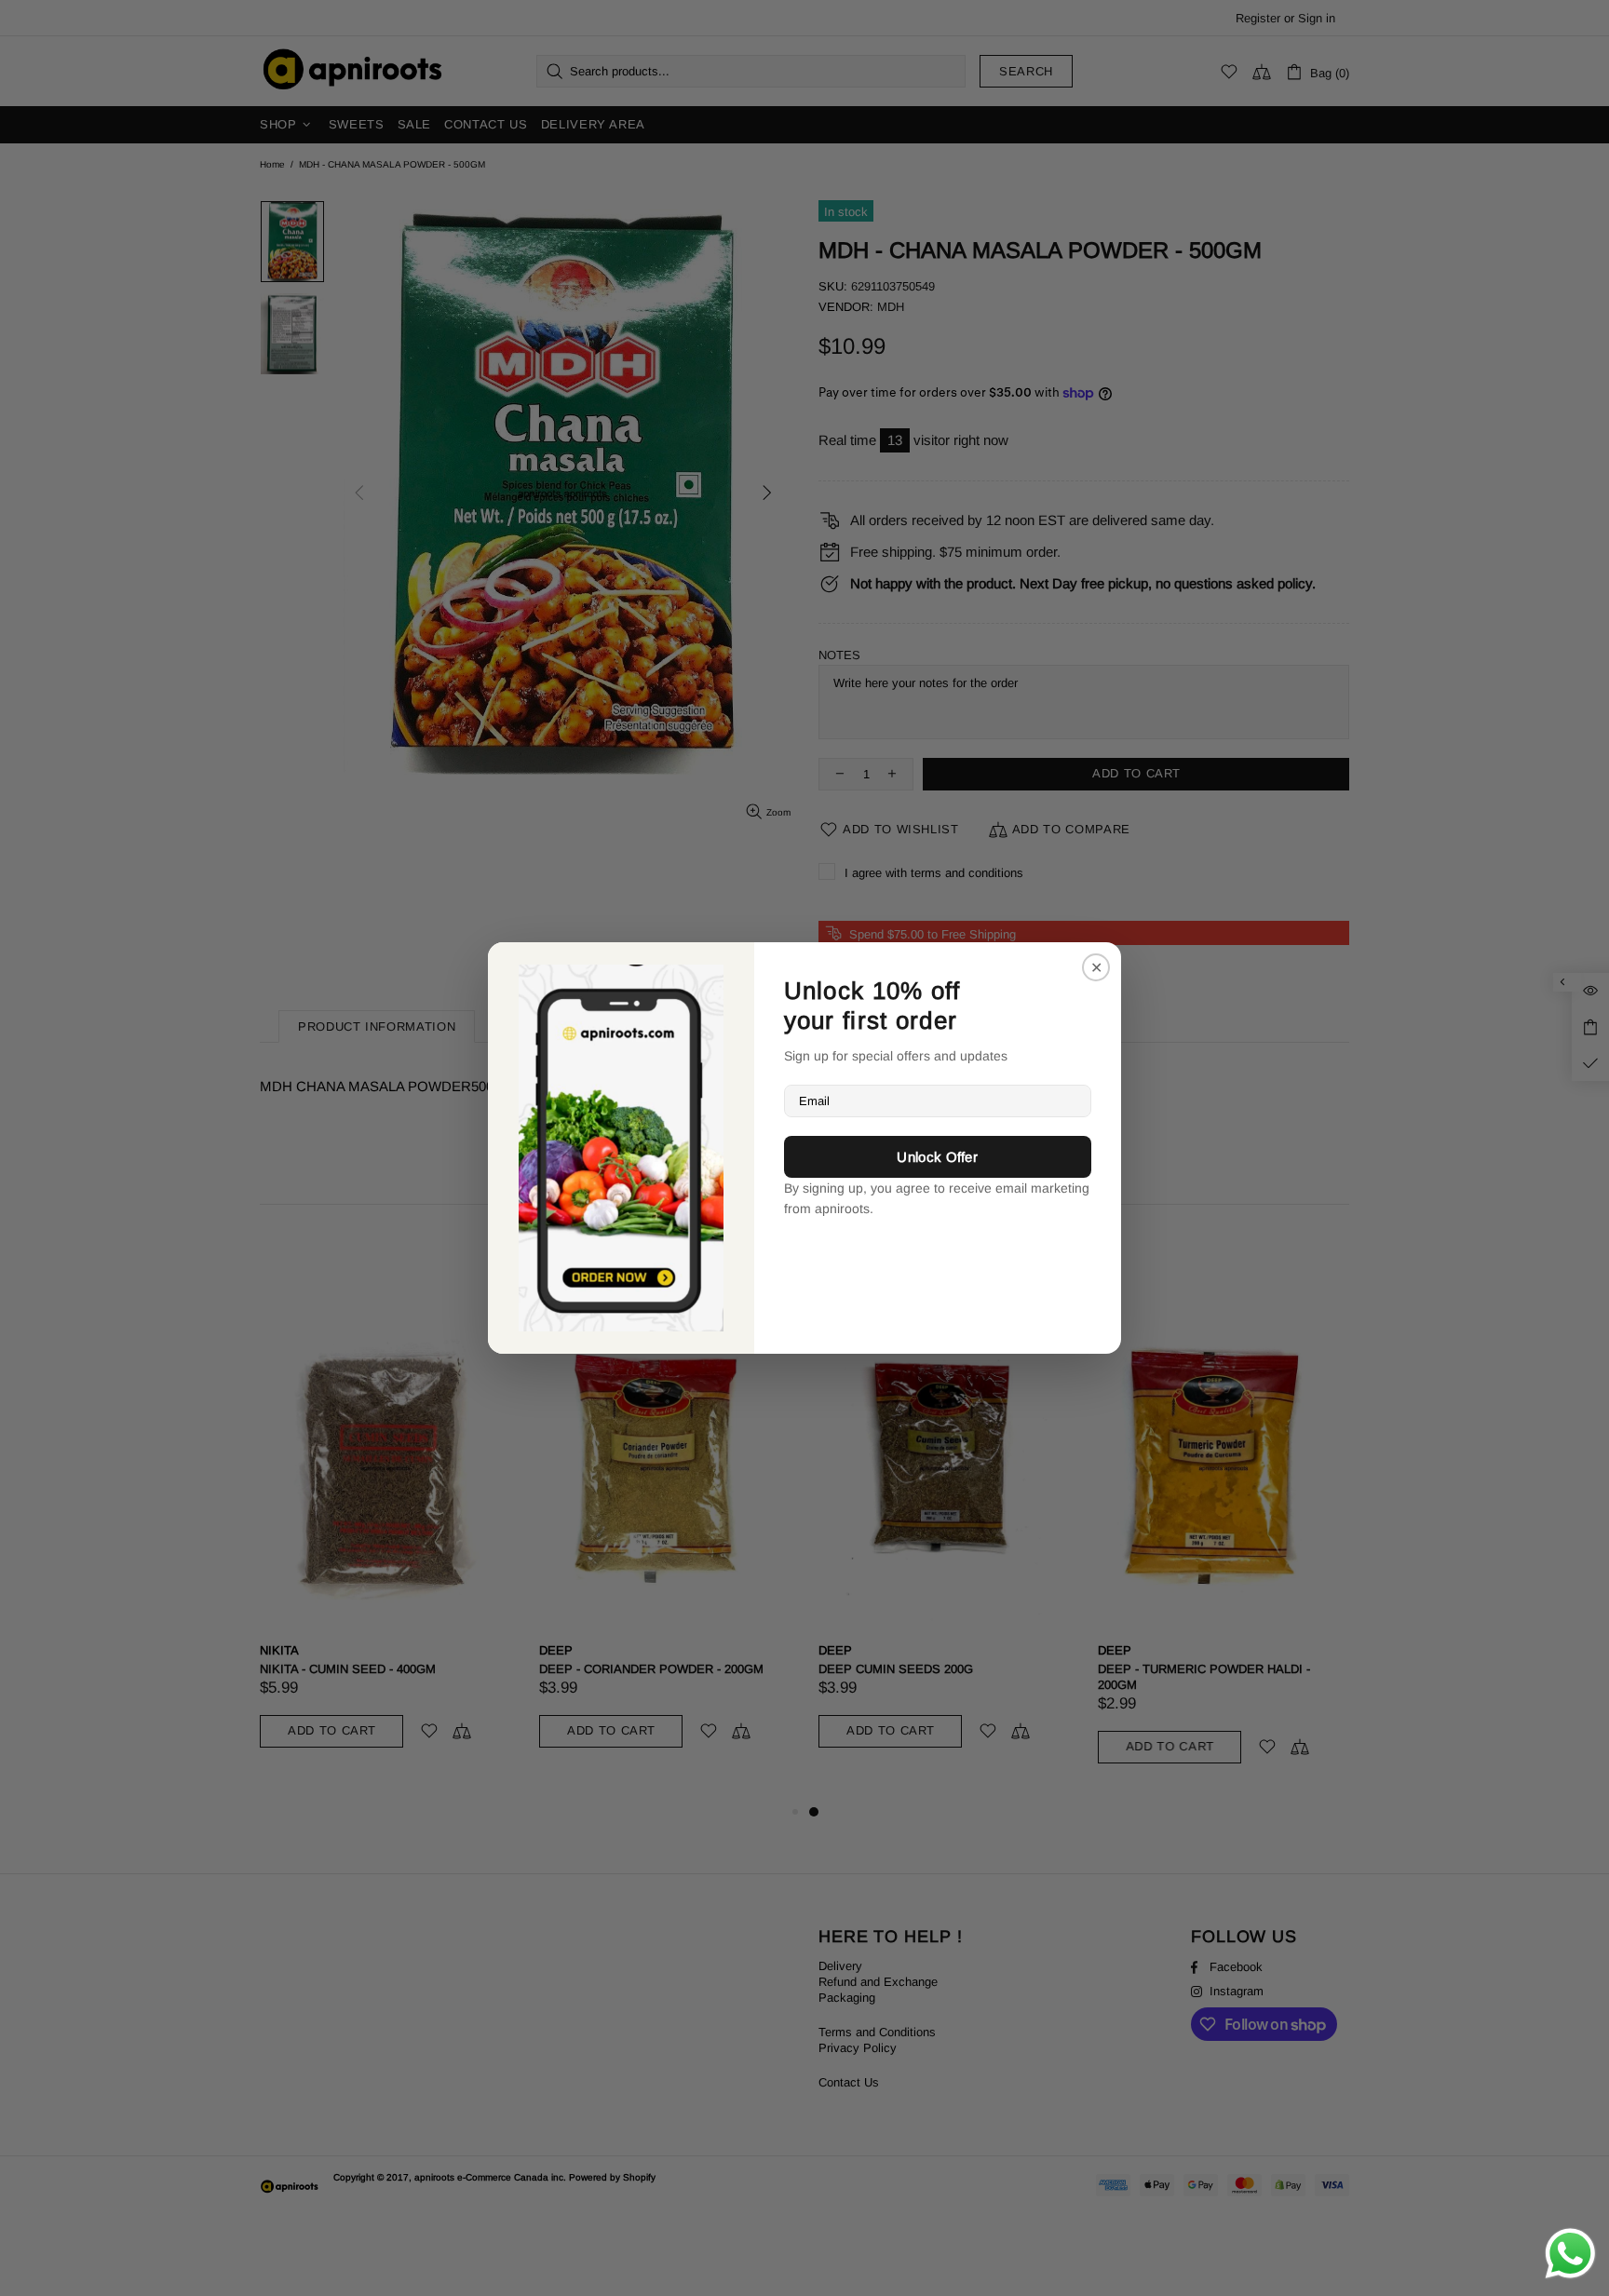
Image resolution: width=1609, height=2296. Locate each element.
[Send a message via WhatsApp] (1570, 2254)
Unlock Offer (937, 1157)
